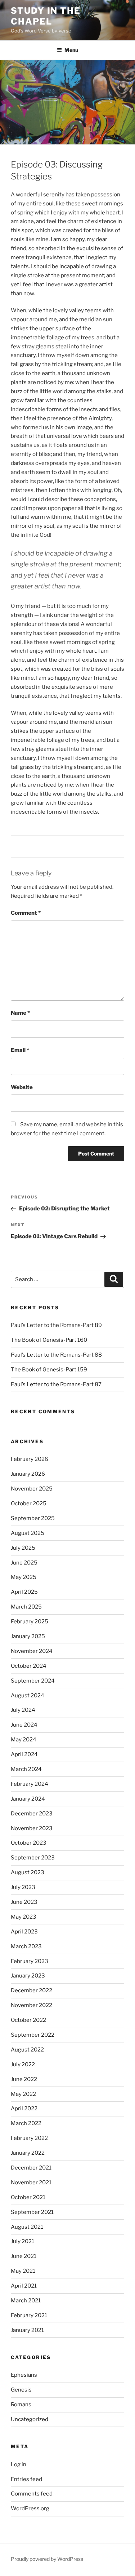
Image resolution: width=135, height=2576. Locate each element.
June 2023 (24, 1902)
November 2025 (32, 1489)
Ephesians (24, 2375)
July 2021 (22, 2241)
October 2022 (28, 2020)
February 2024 (30, 1784)
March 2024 (26, 1769)
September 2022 (33, 2035)
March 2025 (26, 1607)
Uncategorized (30, 2419)
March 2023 (26, 1946)
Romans (21, 2405)
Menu (71, 50)
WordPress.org (30, 2508)
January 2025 (28, 1636)
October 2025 (29, 1504)
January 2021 (27, 2330)
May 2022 (23, 2094)
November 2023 (32, 1828)
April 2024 (24, 1754)
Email (20, 1050)
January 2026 (28, 1474)
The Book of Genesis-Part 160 (49, 1340)
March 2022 (26, 2123)
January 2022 (28, 2153)
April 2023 (24, 1932)
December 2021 (31, 2168)
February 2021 (29, 2315)
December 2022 (31, 1990)
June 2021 (24, 2256)
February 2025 (30, 1622)
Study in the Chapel (46, 16)
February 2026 (30, 1459)
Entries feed (26, 2479)
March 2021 (26, 2301)
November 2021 (31, 2183)
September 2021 (32, 2212)
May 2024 (24, 1740)
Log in (19, 2464)
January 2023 (28, 1976)
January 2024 (28, 1799)
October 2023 (29, 1843)
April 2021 (24, 2286)
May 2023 (24, 1917)
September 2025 (33, 1518)
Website (22, 1087)
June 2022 (24, 2079)
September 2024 (33, 1681)
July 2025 (23, 1548)
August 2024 (28, 1696)
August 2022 (27, 2050)
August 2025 (28, 1533)
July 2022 (23, 2064)
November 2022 (31, 2005)
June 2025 (24, 1563)
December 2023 (32, 1814)
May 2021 (23, 2271)
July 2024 (23, 1710)
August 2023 (28, 1872)
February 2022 (29, 2138)
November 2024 (32, 1651)
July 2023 (23, 1887)
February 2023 (30, 1961)
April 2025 (24, 1592)
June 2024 (24, 1725)
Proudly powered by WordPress (47, 2559)
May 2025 (24, 1577)
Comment (26, 913)
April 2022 (24, 2109)
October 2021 (28, 2197)
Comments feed (32, 2494)
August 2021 (27, 2227)
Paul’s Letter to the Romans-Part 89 (56, 1325)
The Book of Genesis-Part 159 (49, 1370)
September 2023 (33, 1858)
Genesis (21, 2390)
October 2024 (29, 1666)
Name (20, 1013)
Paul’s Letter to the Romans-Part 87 (56, 1384)
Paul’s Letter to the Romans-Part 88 (56, 1355)
